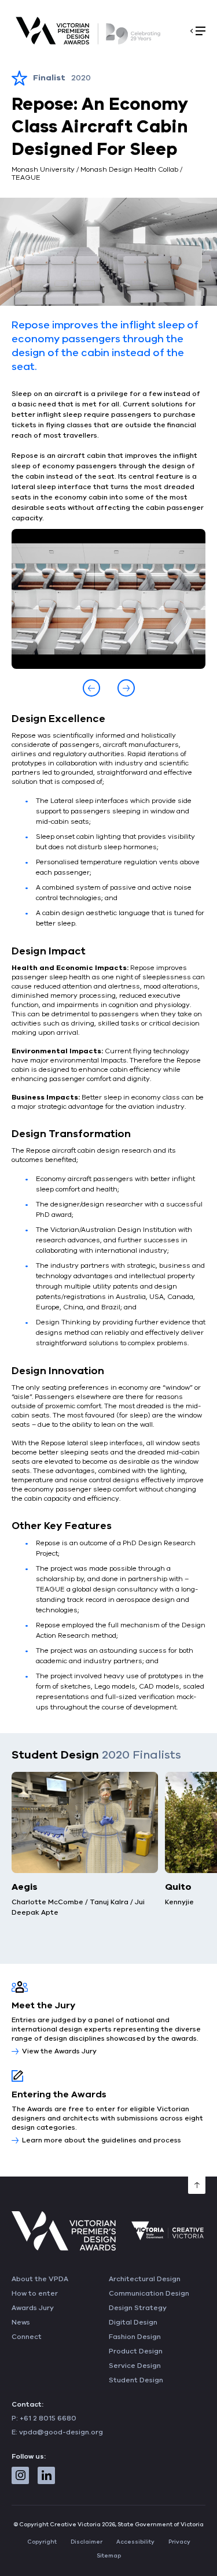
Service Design (135, 2366)
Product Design (136, 2351)
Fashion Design (135, 2337)
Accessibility (135, 2542)
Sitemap (109, 2556)
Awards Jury (33, 2308)
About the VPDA (40, 2279)
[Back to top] (197, 2185)
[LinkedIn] (46, 2475)
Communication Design (149, 2293)
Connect (27, 2337)
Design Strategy (138, 2308)
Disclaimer (87, 2542)
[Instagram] (20, 2475)
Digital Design (133, 2322)
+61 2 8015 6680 (48, 2418)
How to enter (35, 2293)
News (21, 2322)
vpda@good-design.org (61, 2432)
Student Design (136, 2380)
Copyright (42, 2542)
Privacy (179, 2542)
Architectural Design (145, 2279)
